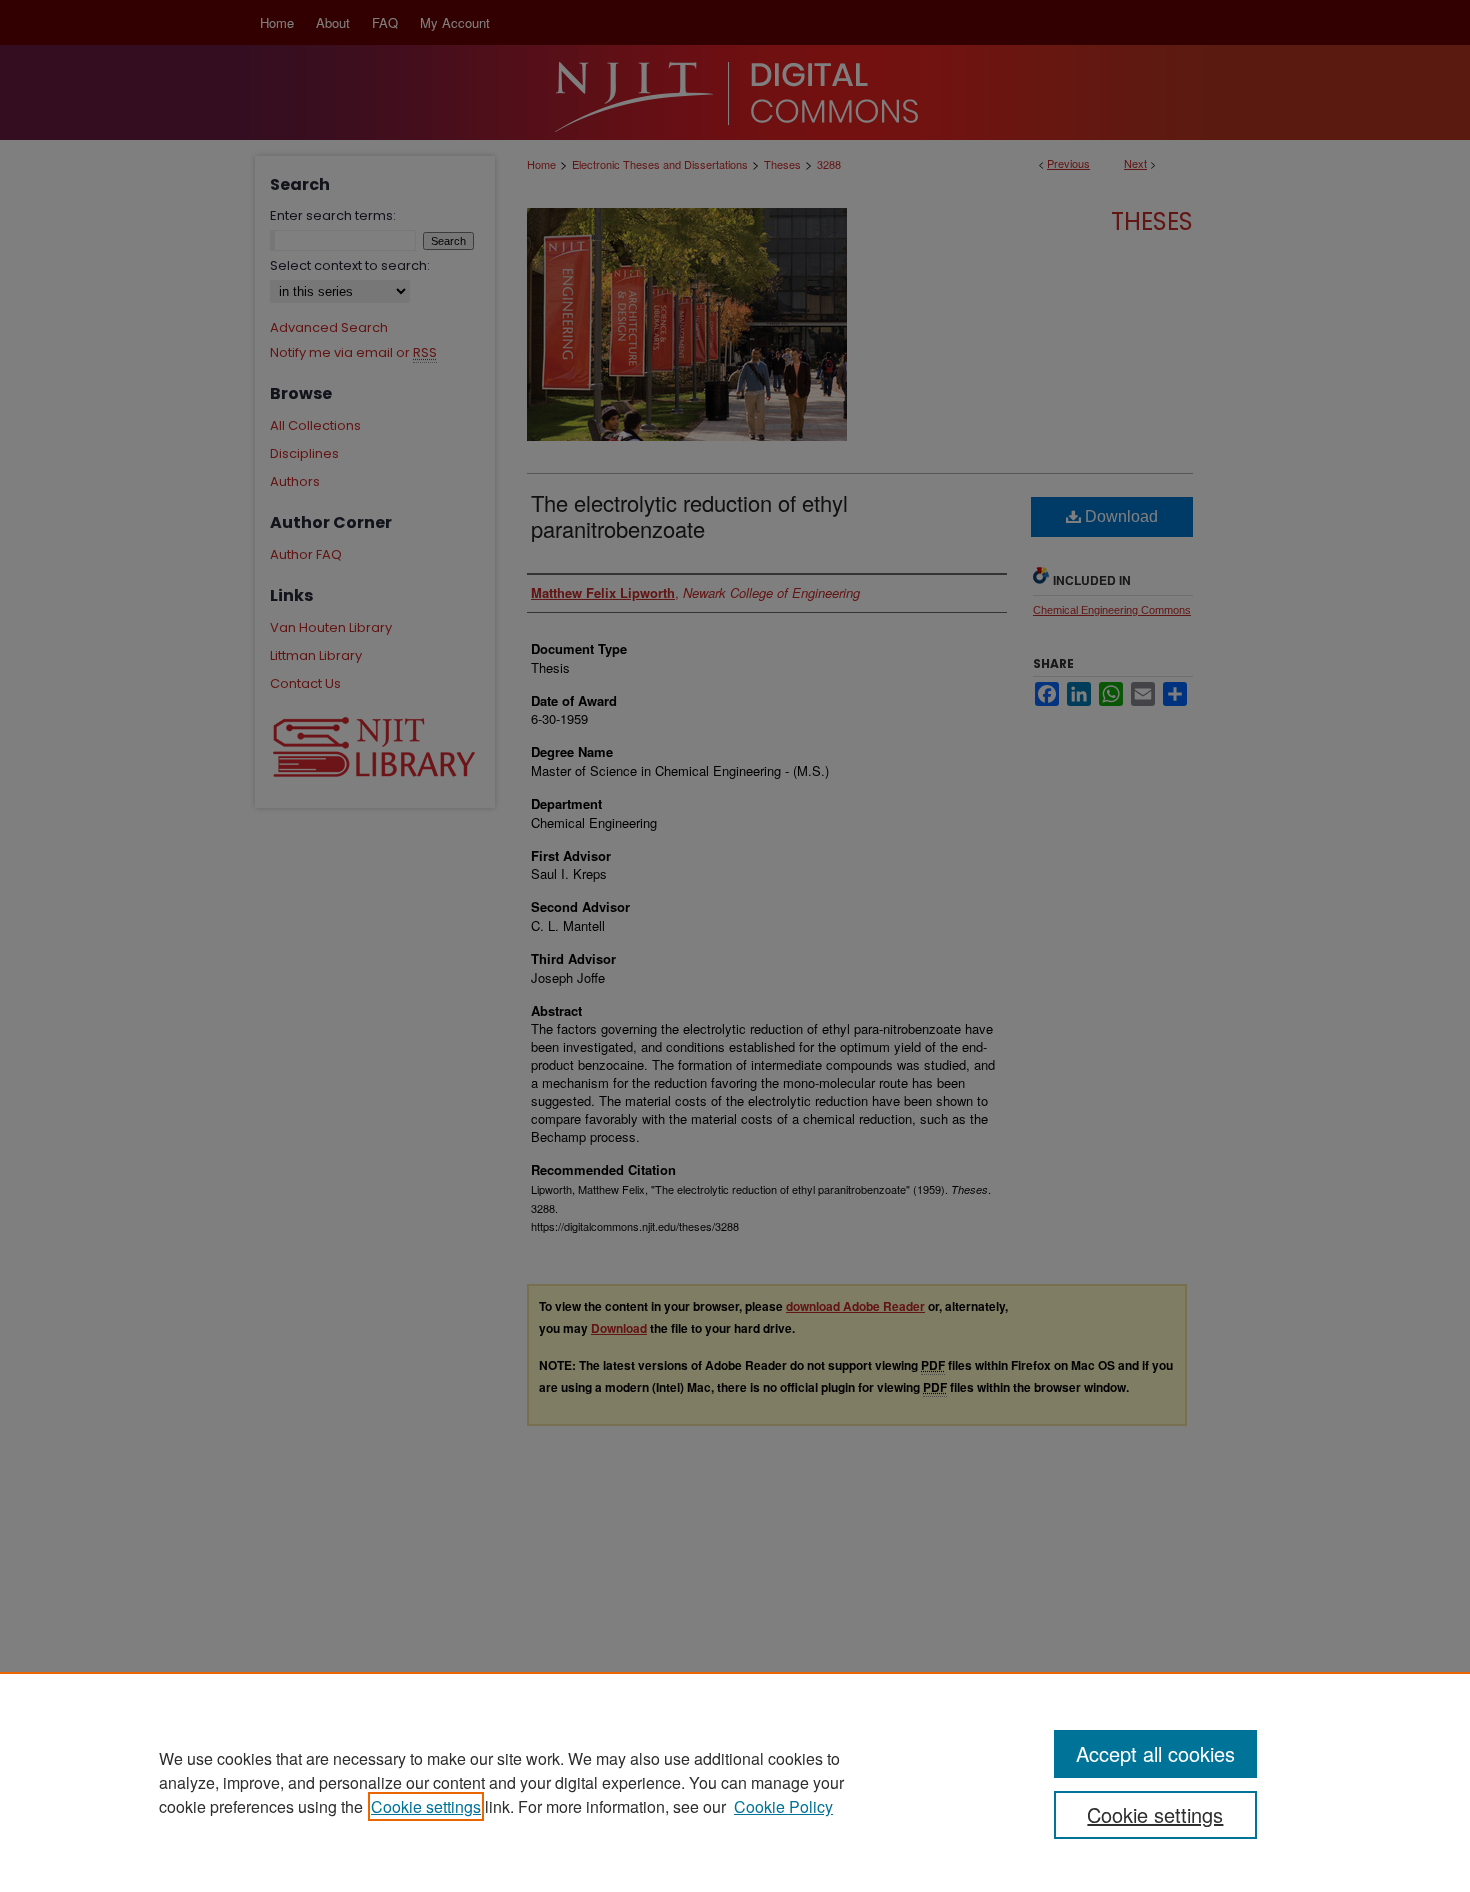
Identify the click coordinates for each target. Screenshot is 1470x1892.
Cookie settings (426, 1806)
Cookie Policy (783, 1806)
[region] (735, 1782)
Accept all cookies (1155, 1753)
